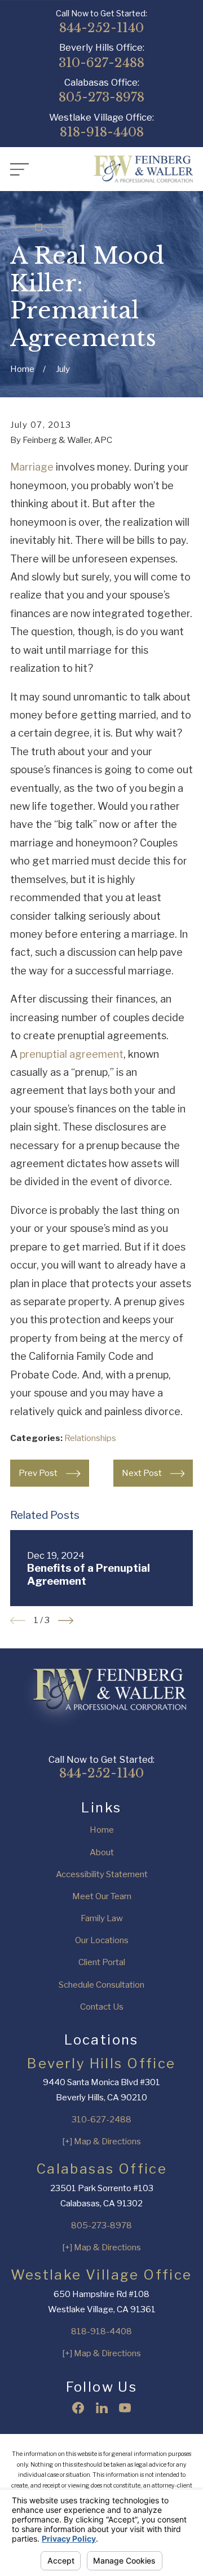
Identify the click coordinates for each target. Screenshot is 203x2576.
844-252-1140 (101, 28)
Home (102, 1830)
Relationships (90, 1438)
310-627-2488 (101, 63)
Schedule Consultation (101, 1985)
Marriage (32, 467)
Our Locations (102, 1940)
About (102, 1852)
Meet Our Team (102, 1896)
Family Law (102, 1918)
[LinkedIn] (102, 2408)
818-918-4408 (102, 132)
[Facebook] (78, 2408)
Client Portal (102, 1962)
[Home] (143, 169)
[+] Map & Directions (101, 2142)
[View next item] (66, 1620)
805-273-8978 (101, 97)
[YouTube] (125, 2408)
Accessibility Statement (102, 1874)
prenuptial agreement (72, 1054)
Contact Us (102, 2007)
